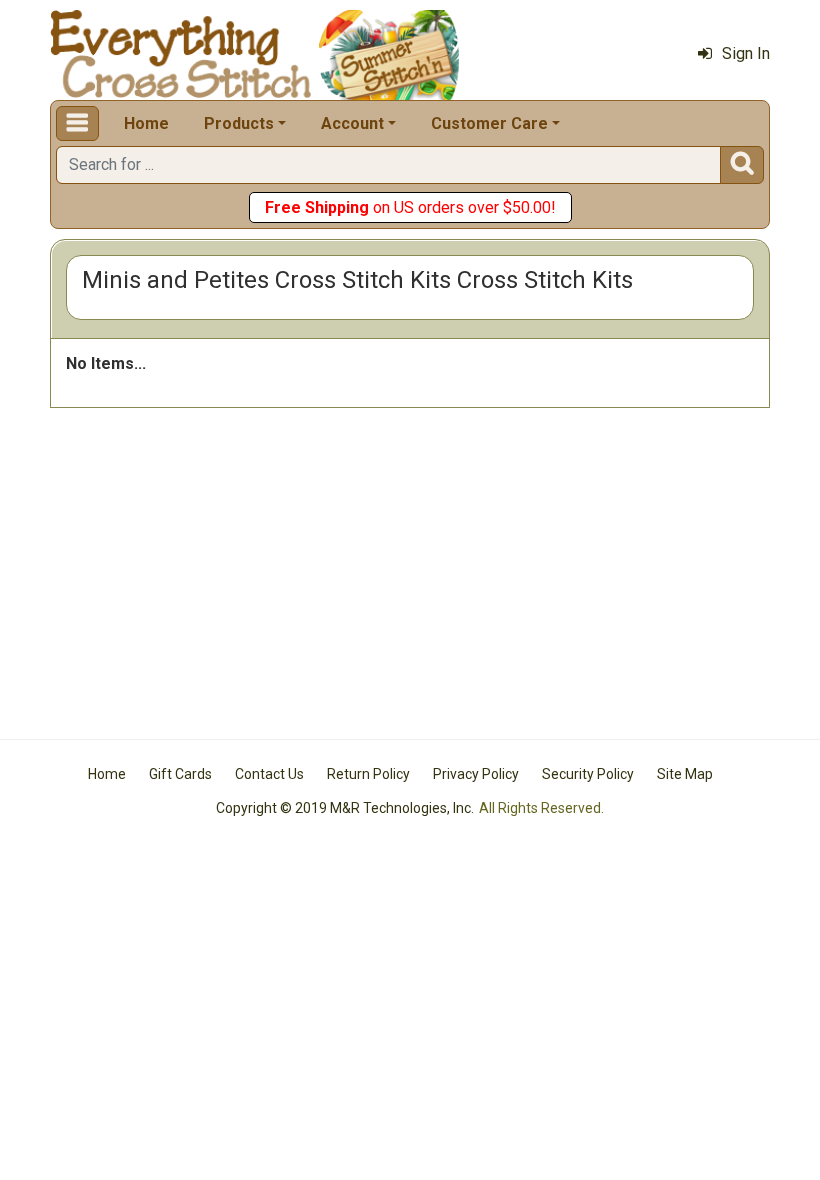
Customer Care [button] (489, 123)
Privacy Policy (476, 774)
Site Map (685, 774)
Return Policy (368, 774)
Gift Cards (180, 774)
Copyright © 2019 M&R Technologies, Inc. (345, 808)
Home (146, 123)
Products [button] (239, 123)
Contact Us (269, 774)
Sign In (746, 53)
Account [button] (352, 123)
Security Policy (588, 774)
